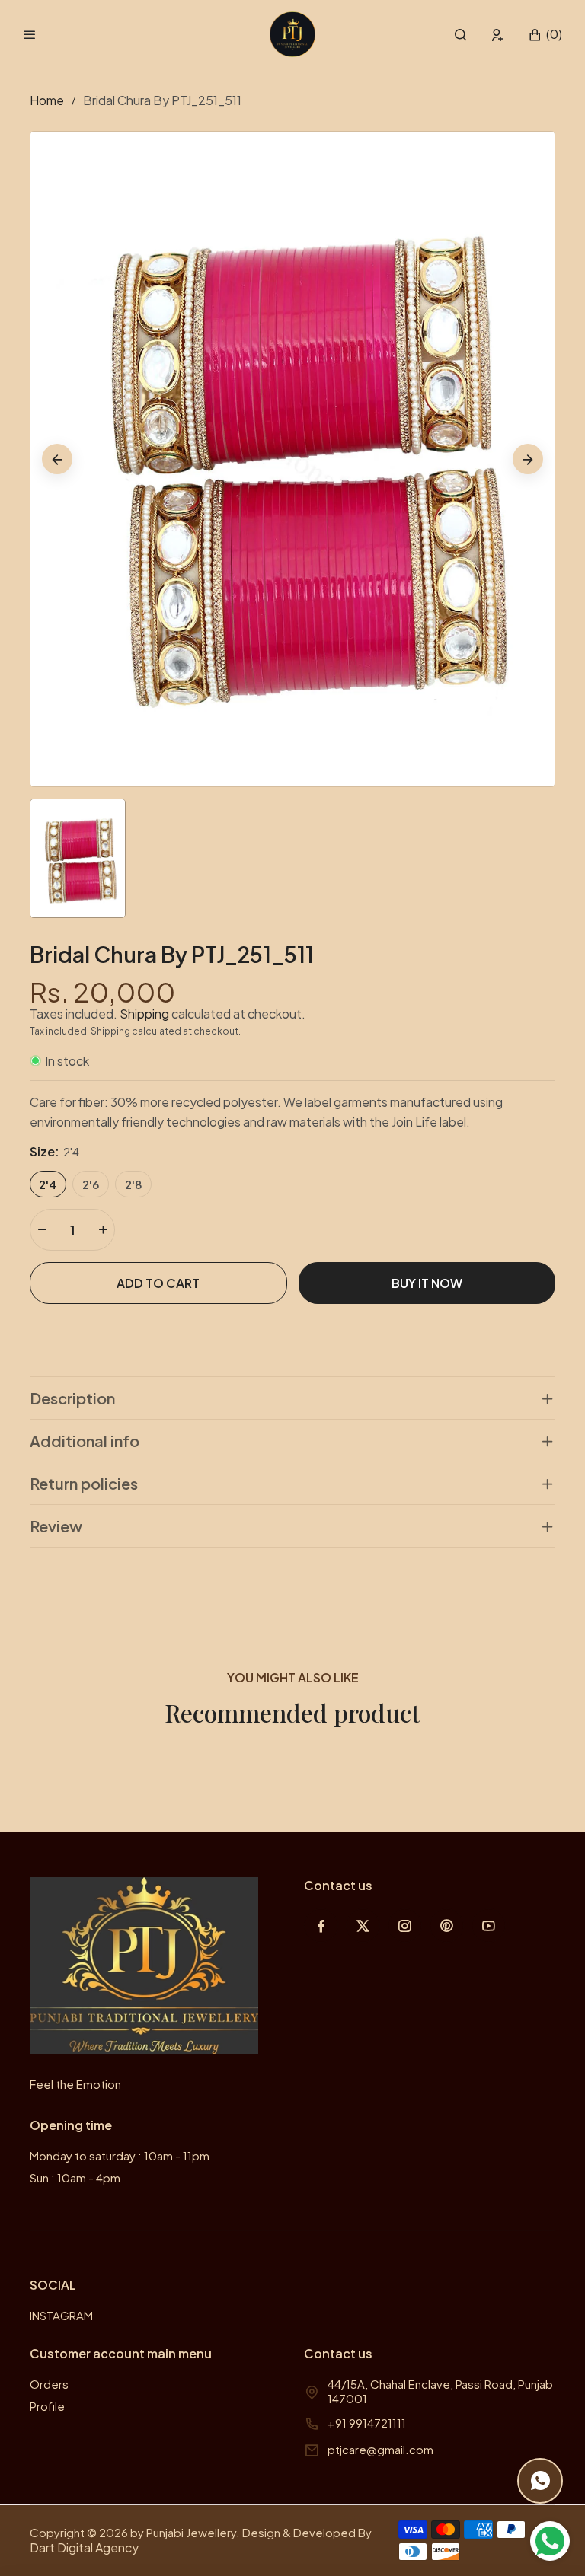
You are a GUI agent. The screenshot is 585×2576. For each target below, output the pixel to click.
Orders (49, 2384)
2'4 (48, 1184)
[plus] (103, 1230)
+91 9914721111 (367, 2423)
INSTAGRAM (61, 2315)
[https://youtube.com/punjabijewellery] (489, 1926)
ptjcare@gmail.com (380, 2449)
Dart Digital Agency (84, 2547)
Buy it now (427, 1283)
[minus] (42, 1230)
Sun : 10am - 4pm (75, 2177)
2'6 (91, 1184)
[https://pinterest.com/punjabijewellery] (447, 1926)
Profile (47, 2406)
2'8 (134, 1184)
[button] (460, 35)
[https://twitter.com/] (363, 1926)
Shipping (144, 1014)
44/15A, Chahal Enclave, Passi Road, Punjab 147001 (440, 2391)
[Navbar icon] (30, 34)
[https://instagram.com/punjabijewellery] (405, 1926)
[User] (498, 35)
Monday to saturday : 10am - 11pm (120, 2155)
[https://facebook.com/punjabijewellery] (321, 1926)
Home (47, 100)
